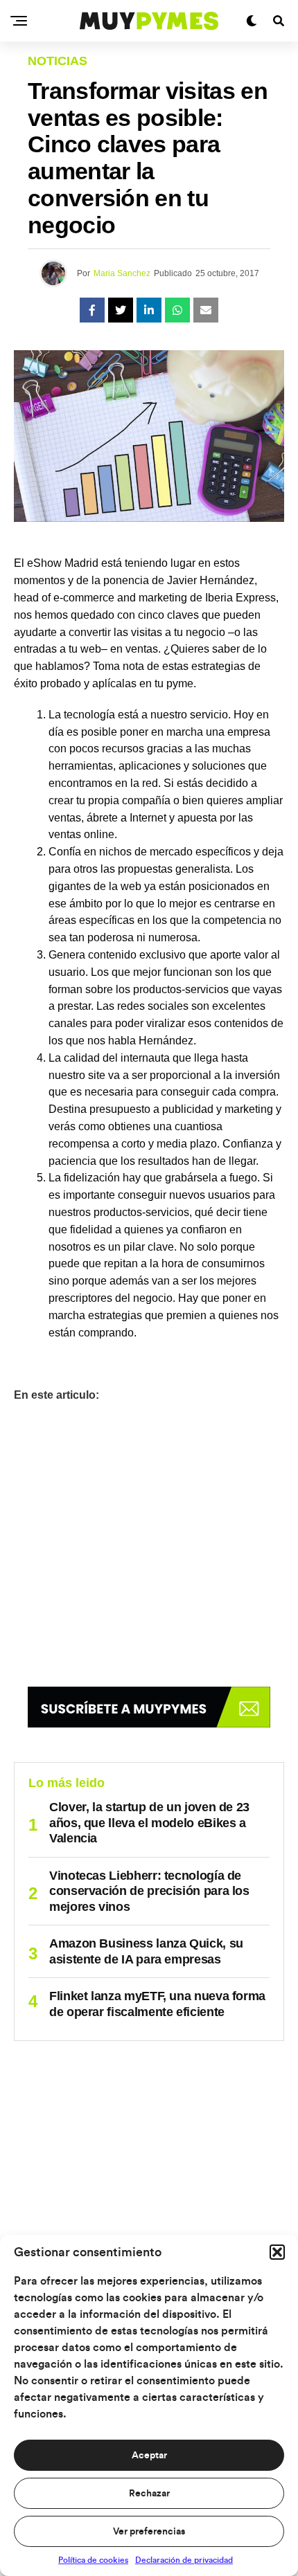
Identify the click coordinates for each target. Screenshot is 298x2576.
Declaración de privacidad (184, 2560)
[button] (277, 2252)
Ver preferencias (149, 2532)
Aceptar (149, 2456)
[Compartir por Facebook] (92, 310)
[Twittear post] (121, 310)
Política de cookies (93, 2560)
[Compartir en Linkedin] (149, 310)
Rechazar (149, 2494)
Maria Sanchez (122, 273)
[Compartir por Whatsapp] (177, 310)
